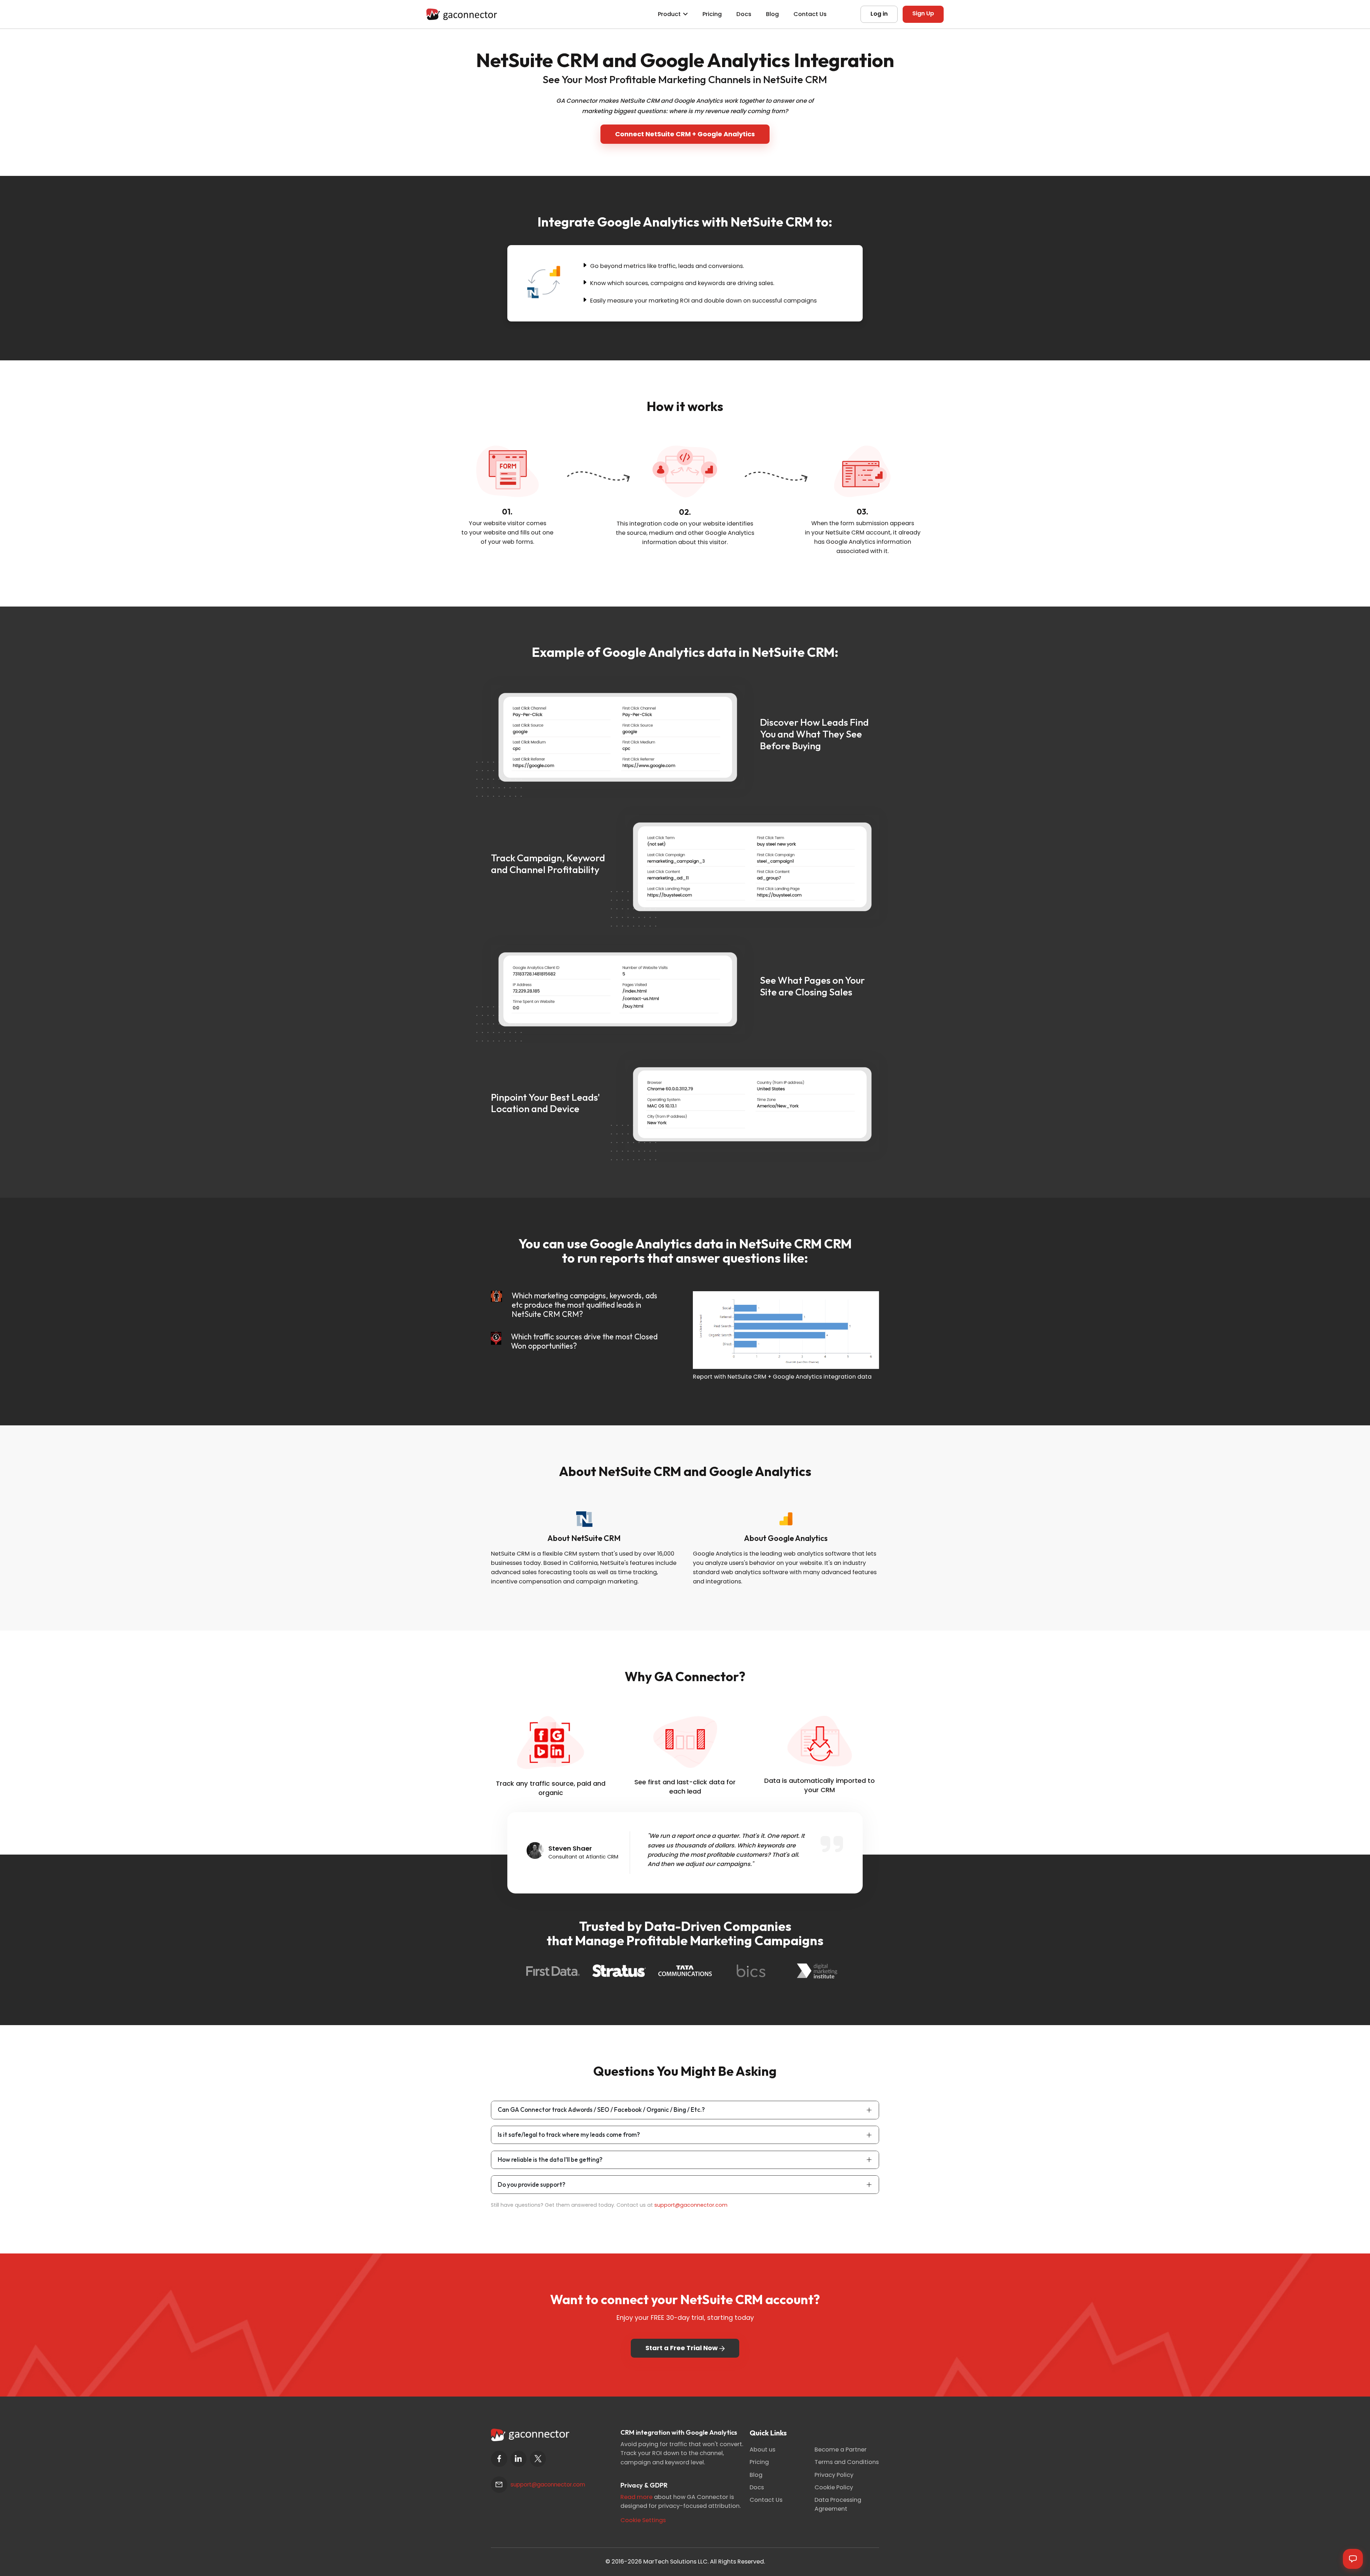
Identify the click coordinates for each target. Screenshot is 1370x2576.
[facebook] (499, 2459)
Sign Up (923, 13)
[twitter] (538, 2459)
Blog (772, 14)
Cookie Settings (643, 2520)
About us (762, 2450)
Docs (744, 14)
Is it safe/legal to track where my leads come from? (569, 2134)
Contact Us (810, 14)
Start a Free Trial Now (682, 2348)
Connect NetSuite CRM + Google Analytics (685, 134)
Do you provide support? (532, 2184)
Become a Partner (841, 2450)
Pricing (712, 14)
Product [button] (669, 14)
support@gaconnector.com (691, 2205)
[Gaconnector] (462, 14)
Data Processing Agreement (838, 2504)
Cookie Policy (834, 2487)
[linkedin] (519, 2459)
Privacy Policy (834, 2475)
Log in (879, 14)
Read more (636, 2497)
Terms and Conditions (847, 2462)
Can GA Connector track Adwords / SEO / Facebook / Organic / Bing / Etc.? (601, 2110)
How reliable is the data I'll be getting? (550, 2159)
